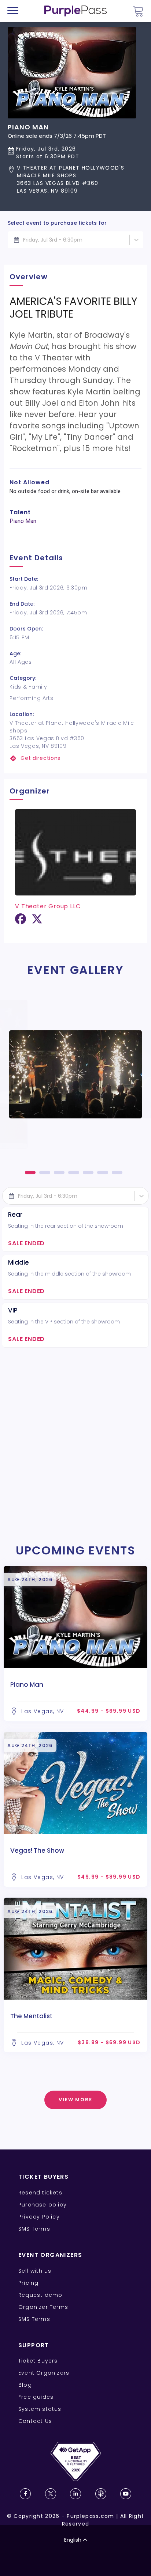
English (73, 2540)
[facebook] (21, 922)
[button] (75, 179)
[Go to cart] (138, 11)
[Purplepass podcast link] (101, 2494)
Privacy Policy (39, 2217)
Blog (25, 2385)
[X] (37, 922)
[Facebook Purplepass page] (25, 2494)
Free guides (36, 2397)
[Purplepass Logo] (75, 11)
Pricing (28, 2283)
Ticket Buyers (38, 2361)
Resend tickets (40, 2193)
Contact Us (35, 2421)
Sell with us (35, 2271)
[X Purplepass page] (51, 2494)
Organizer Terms (43, 2307)
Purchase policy (43, 2205)
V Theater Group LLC (48, 906)
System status (40, 2409)
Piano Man (23, 521)
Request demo (40, 2295)
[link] (75, 758)
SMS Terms (34, 2229)
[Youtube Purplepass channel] (126, 2494)
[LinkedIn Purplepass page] (75, 2494)
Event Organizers (44, 2373)
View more (76, 2100)
